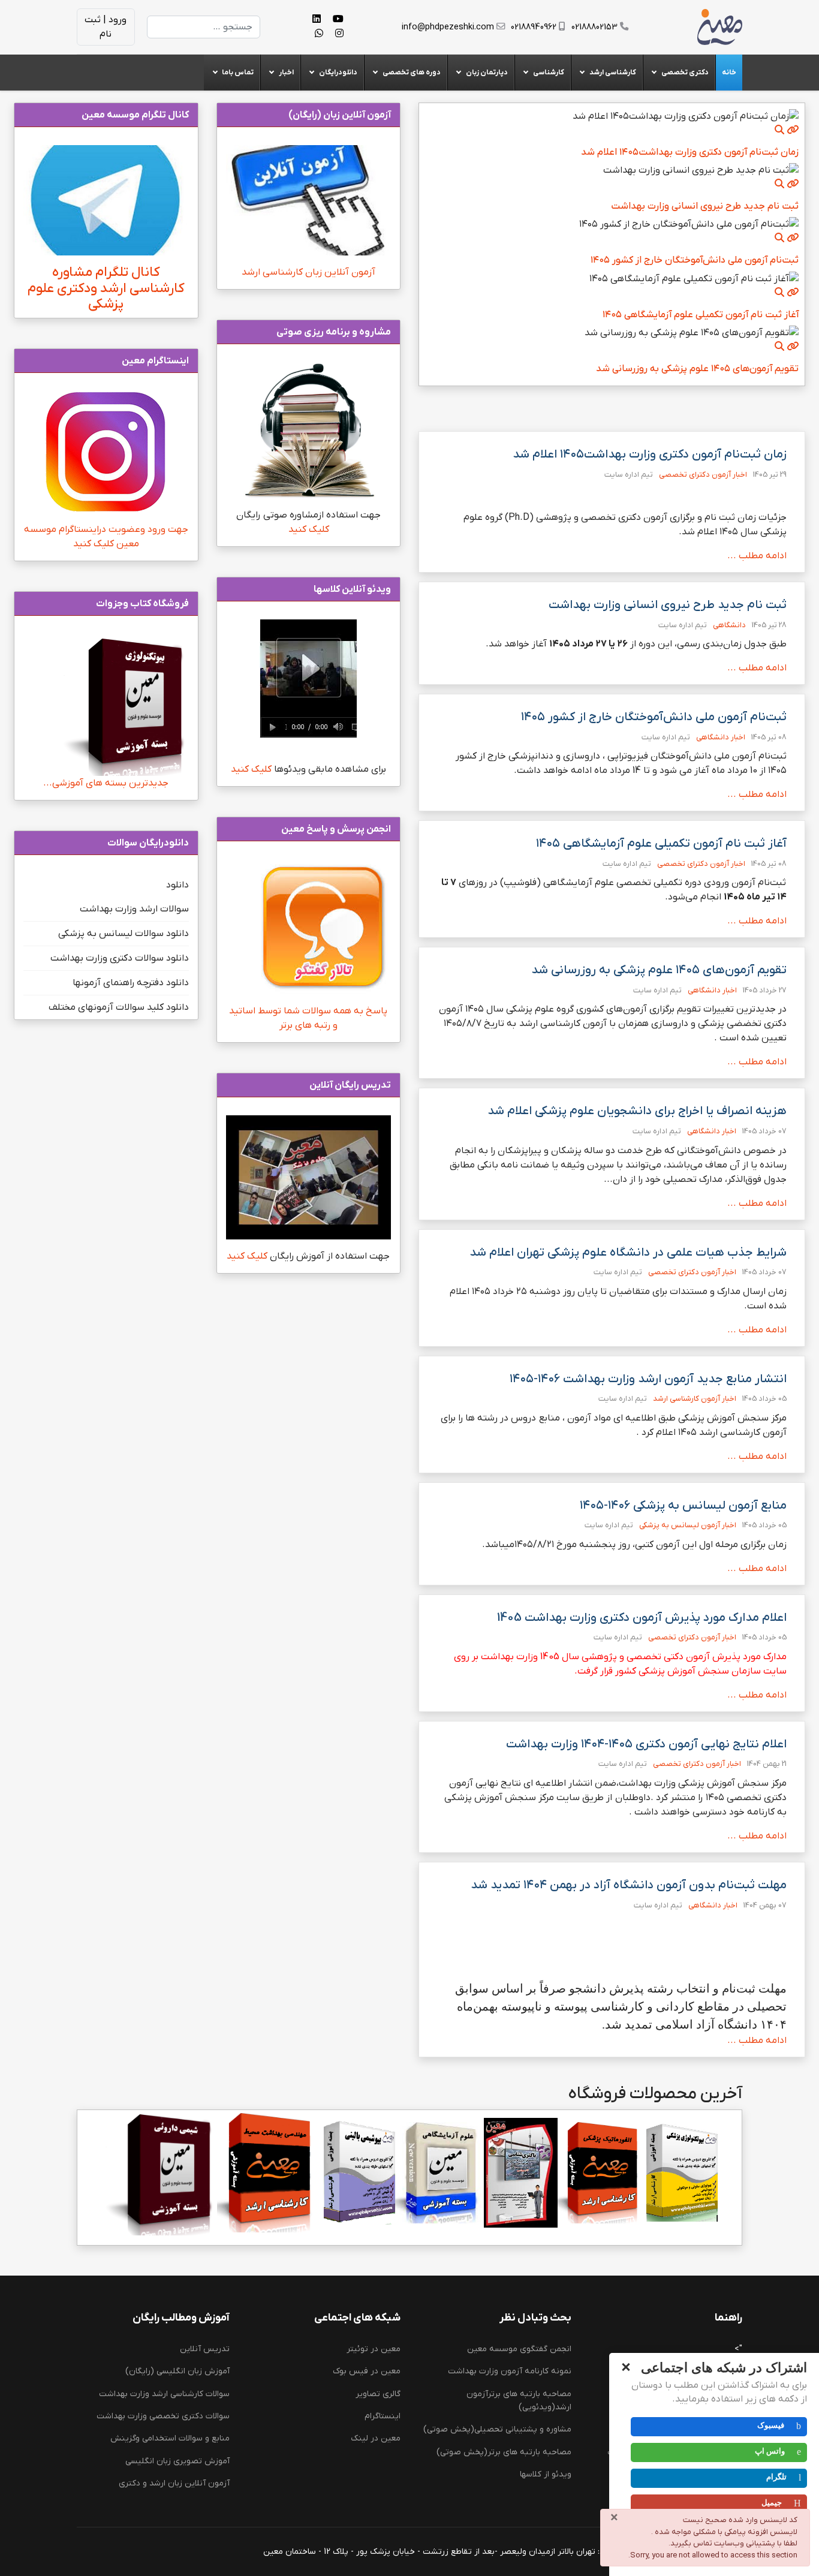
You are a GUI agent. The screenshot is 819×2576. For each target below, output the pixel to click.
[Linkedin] (317, 20)
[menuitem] (729, 73)
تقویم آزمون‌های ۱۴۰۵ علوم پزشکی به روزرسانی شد (697, 369)
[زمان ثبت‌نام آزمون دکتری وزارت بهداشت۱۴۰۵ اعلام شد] (793, 130)
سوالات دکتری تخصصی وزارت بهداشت (163, 2416)
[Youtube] (338, 20)
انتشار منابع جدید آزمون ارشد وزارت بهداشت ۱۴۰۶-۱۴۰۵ (648, 1379)
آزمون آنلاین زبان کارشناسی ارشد (308, 272)
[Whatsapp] (319, 34)
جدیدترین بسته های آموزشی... (106, 783)
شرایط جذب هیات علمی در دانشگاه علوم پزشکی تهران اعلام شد (628, 1253)
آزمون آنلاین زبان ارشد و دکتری (174, 2483)
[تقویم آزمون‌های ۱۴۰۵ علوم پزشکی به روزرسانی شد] (793, 346)
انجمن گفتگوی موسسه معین (519, 2349)
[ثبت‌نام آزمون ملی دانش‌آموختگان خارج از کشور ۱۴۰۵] (793, 237)
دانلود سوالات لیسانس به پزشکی (124, 934)
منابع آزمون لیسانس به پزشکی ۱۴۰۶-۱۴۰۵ (683, 1506)
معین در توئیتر (374, 2349)
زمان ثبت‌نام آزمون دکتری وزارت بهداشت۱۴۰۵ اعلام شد (690, 152)
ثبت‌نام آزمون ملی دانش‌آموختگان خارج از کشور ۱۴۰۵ (695, 260)
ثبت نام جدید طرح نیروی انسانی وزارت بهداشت (705, 206)
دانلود (177, 885)
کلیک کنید (308, 529)
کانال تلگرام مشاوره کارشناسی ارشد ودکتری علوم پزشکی (106, 289)
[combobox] (204, 27)
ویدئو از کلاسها (546, 2474)
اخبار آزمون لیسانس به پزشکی (688, 1525)
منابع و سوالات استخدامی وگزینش (170, 2438)
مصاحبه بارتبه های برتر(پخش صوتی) (504, 2452)
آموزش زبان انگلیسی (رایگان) (177, 2371)
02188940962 (534, 27)
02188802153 (594, 27)
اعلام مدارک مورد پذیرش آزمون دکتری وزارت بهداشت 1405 (642, 1618)
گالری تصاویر (378, 2394)
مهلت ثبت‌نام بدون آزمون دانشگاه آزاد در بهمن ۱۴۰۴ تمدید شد (629, 1885)
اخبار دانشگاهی (721, 737)
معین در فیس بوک (367, 2371)
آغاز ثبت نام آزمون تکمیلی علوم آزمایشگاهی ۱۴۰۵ (701, 315)
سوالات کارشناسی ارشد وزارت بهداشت (164, 2394)
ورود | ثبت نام (106, 27)
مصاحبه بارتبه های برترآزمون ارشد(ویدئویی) (519, 2401)
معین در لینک (376, 2438)
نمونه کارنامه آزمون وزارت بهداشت (510, 2371)
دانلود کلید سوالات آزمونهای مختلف (119, 1007)
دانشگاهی (729, 625)
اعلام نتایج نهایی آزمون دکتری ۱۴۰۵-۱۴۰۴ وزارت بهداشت (646, 1744)
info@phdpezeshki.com (448, 27)
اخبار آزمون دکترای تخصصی (703, 475)
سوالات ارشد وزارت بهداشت (134, 909)
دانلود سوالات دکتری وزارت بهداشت (120, 958)
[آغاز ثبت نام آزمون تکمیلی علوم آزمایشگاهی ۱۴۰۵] (793, 292)
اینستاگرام (383, 2416)
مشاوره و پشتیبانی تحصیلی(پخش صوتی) (497, 2429)
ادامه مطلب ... (757, 556)
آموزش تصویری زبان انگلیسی (177, 2461)
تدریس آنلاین (205, 2349)
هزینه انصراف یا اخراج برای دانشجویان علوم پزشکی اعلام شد (637, 1111)
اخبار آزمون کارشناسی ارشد (695, 1399)
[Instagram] (339, 34)
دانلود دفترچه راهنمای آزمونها (131, 983)
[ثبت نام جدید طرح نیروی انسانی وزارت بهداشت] (793, 183)
